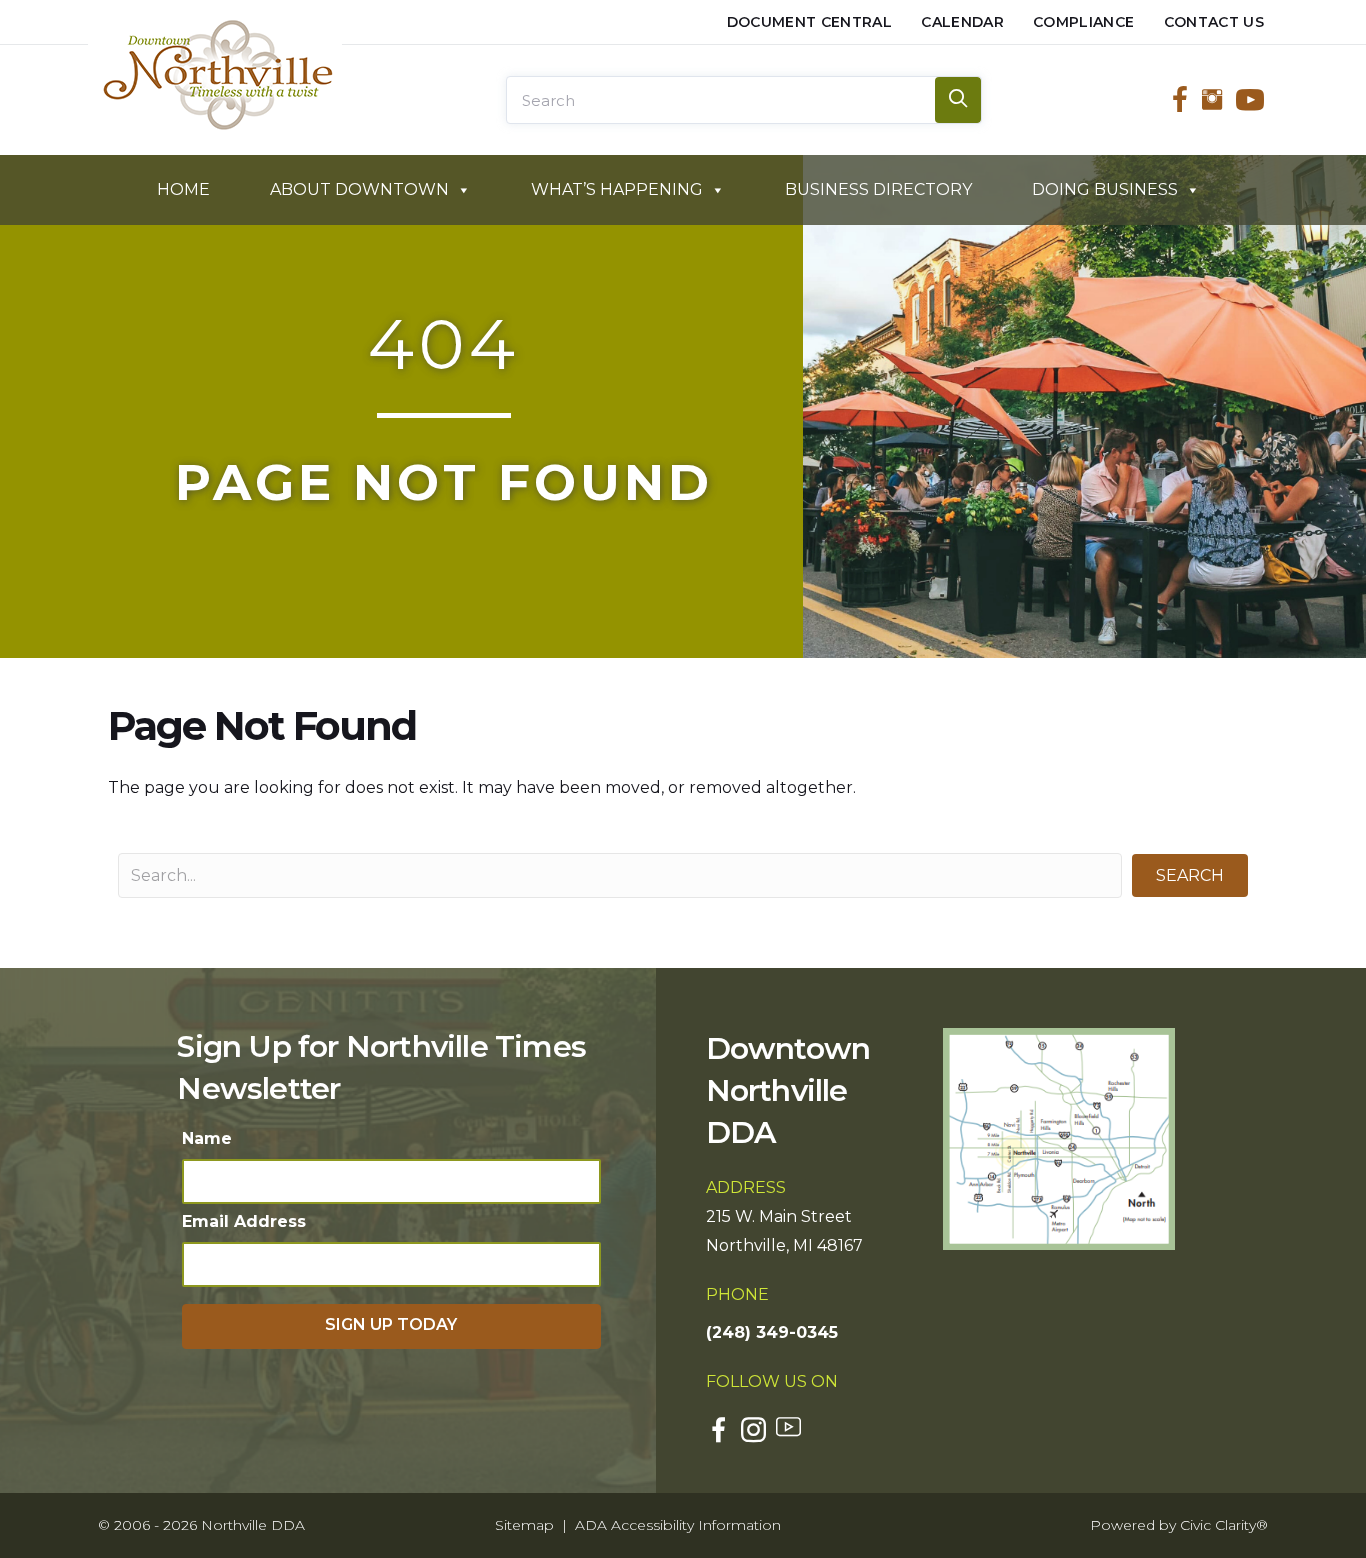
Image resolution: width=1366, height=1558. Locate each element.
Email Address (244, 1221)
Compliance (1084, 22)
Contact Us (1214, 22)
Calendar (962, 22)
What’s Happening (617, 189)
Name (207, 1138)
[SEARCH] (958, 100)
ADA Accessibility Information (678, 1525)
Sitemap (524, 1525)
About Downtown (359, 189)
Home (183, 189)
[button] (1190, 875)
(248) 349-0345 (772, 1332)
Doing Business (1105, 189)
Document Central (810, 22)
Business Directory (878, 189)
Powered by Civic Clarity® (1179, 1525)
